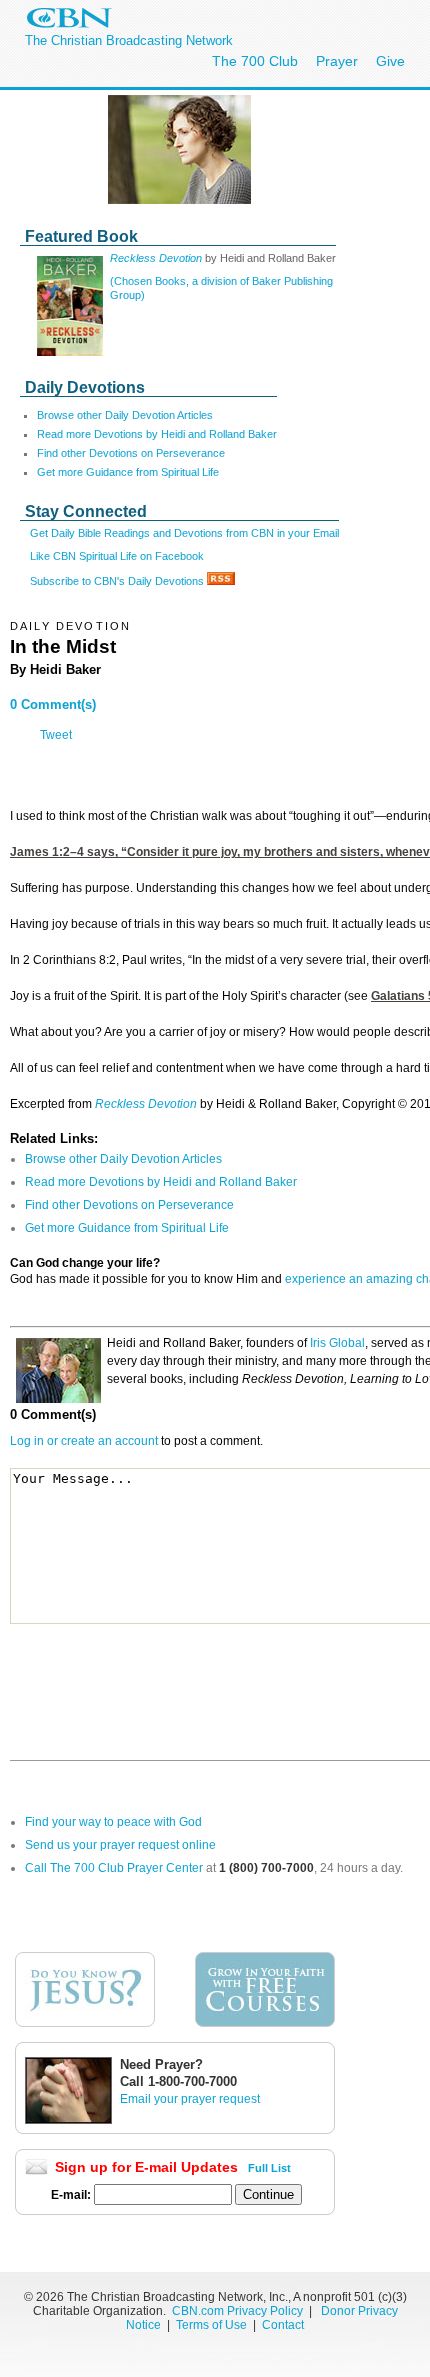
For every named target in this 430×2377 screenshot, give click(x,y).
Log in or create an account (84, 1441)
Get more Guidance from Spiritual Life (128, 472)
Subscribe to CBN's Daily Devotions (118, 581)
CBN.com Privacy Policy (237, 2311)
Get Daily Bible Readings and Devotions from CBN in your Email (184, 533)
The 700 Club (255, 61)
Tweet (56, 735)
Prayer (337, 61)
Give (390, 61)
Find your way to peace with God (113, 1822)
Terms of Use (213, 2325)
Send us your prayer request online (120, 1845)
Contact (283, 2325)
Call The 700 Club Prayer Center (114, 1868)
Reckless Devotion (157, 258)
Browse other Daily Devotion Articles (125, 415)
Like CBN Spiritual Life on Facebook (117, 556)
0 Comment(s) (53, 704)
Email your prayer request (190, 2099)
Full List (269, 2168)
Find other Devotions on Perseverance (131, 453)
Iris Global (337, 1343)
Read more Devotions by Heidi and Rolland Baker (157, 434)
